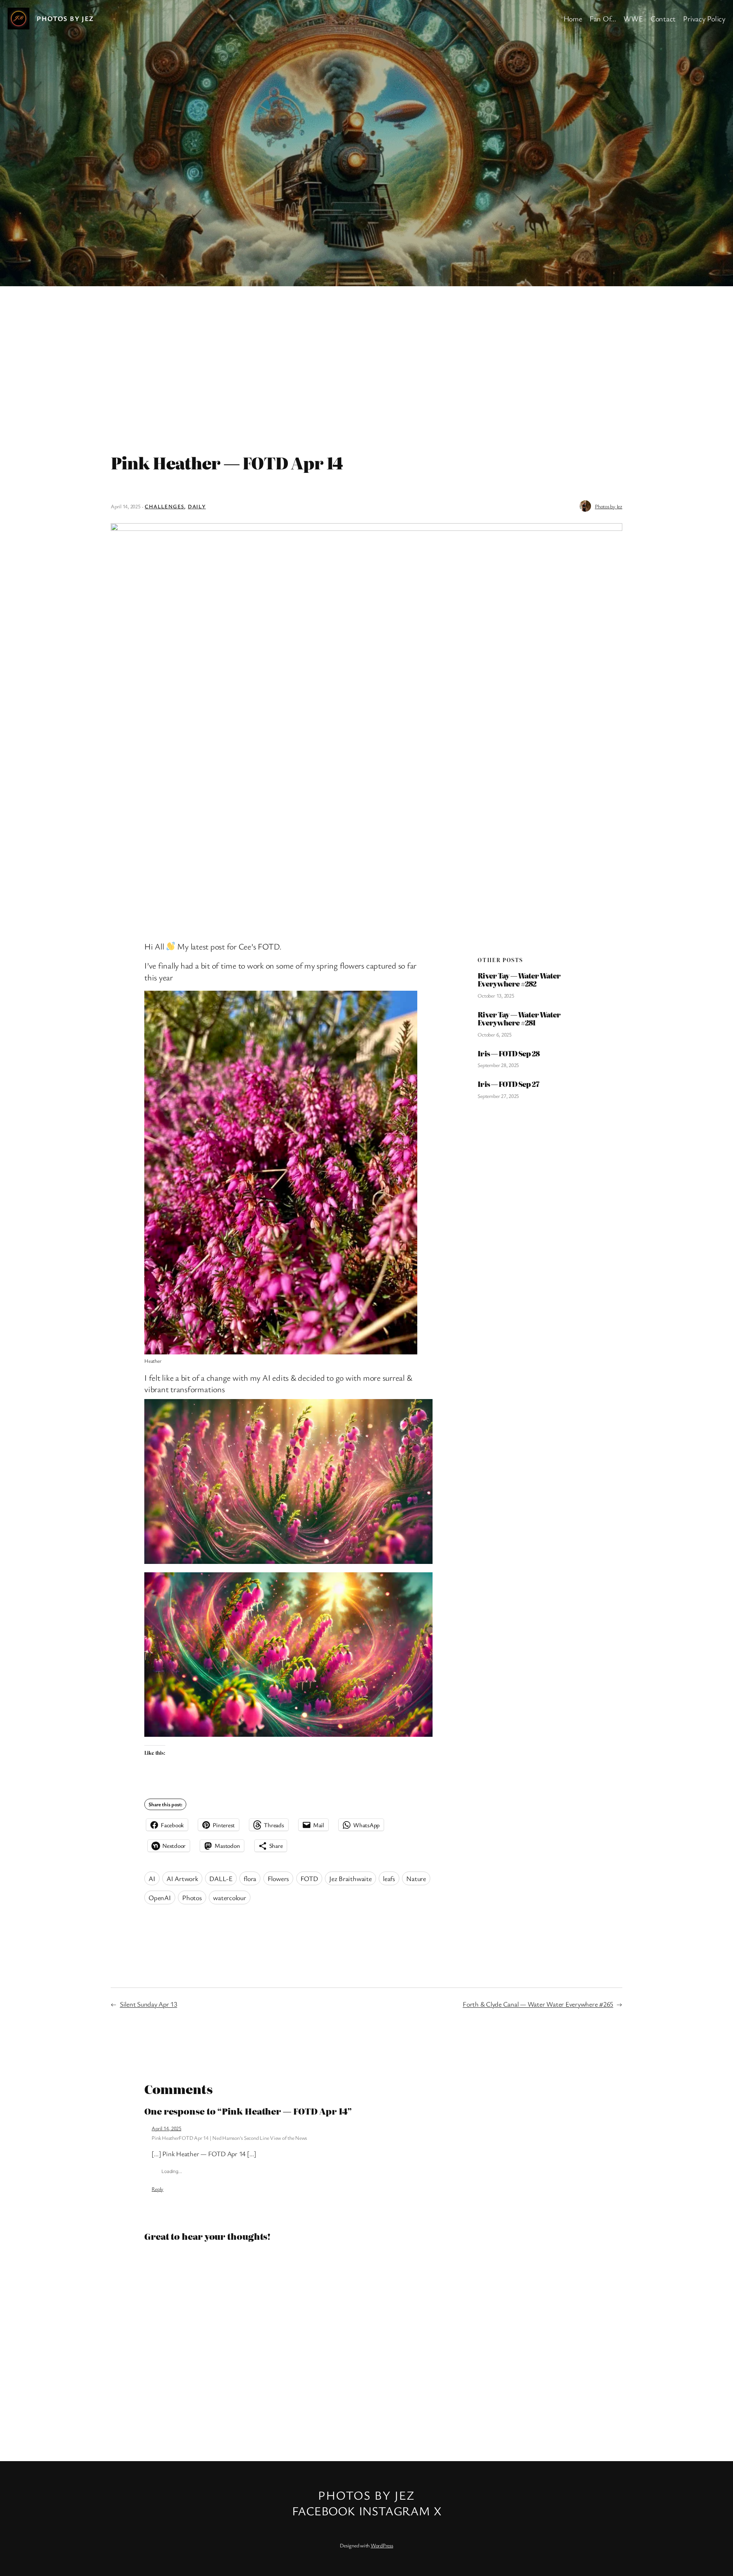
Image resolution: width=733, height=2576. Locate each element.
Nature (416, 1878)
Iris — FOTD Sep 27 (508, 1084)
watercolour (229, 1897)
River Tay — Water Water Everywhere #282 (519, 980)
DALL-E (221, 1878)
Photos (192, 1897)
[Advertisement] (366, 366)
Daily (197, 506)
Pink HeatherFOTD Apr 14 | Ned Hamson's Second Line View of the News (229, 2138)
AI (152, 1878)
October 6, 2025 (494, 1034)
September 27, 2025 (498, 1096)
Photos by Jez (65, 18)
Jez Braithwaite (350, 1878)
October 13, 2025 (496, 995)
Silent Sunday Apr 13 (149, 2004)
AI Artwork (182, 1878)
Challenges (164, 506)
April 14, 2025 (166, 2128)
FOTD (309, 1878)
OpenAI (160, 1897)
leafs (389, 1878)
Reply (157, 2189)
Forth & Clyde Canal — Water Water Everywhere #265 (538, 2004)
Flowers (278, 1878)
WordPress (382, 2545)
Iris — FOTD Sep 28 (509, 1054)
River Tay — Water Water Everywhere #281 (519, 1019)
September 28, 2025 (498, 1065)
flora (250, 1878)
